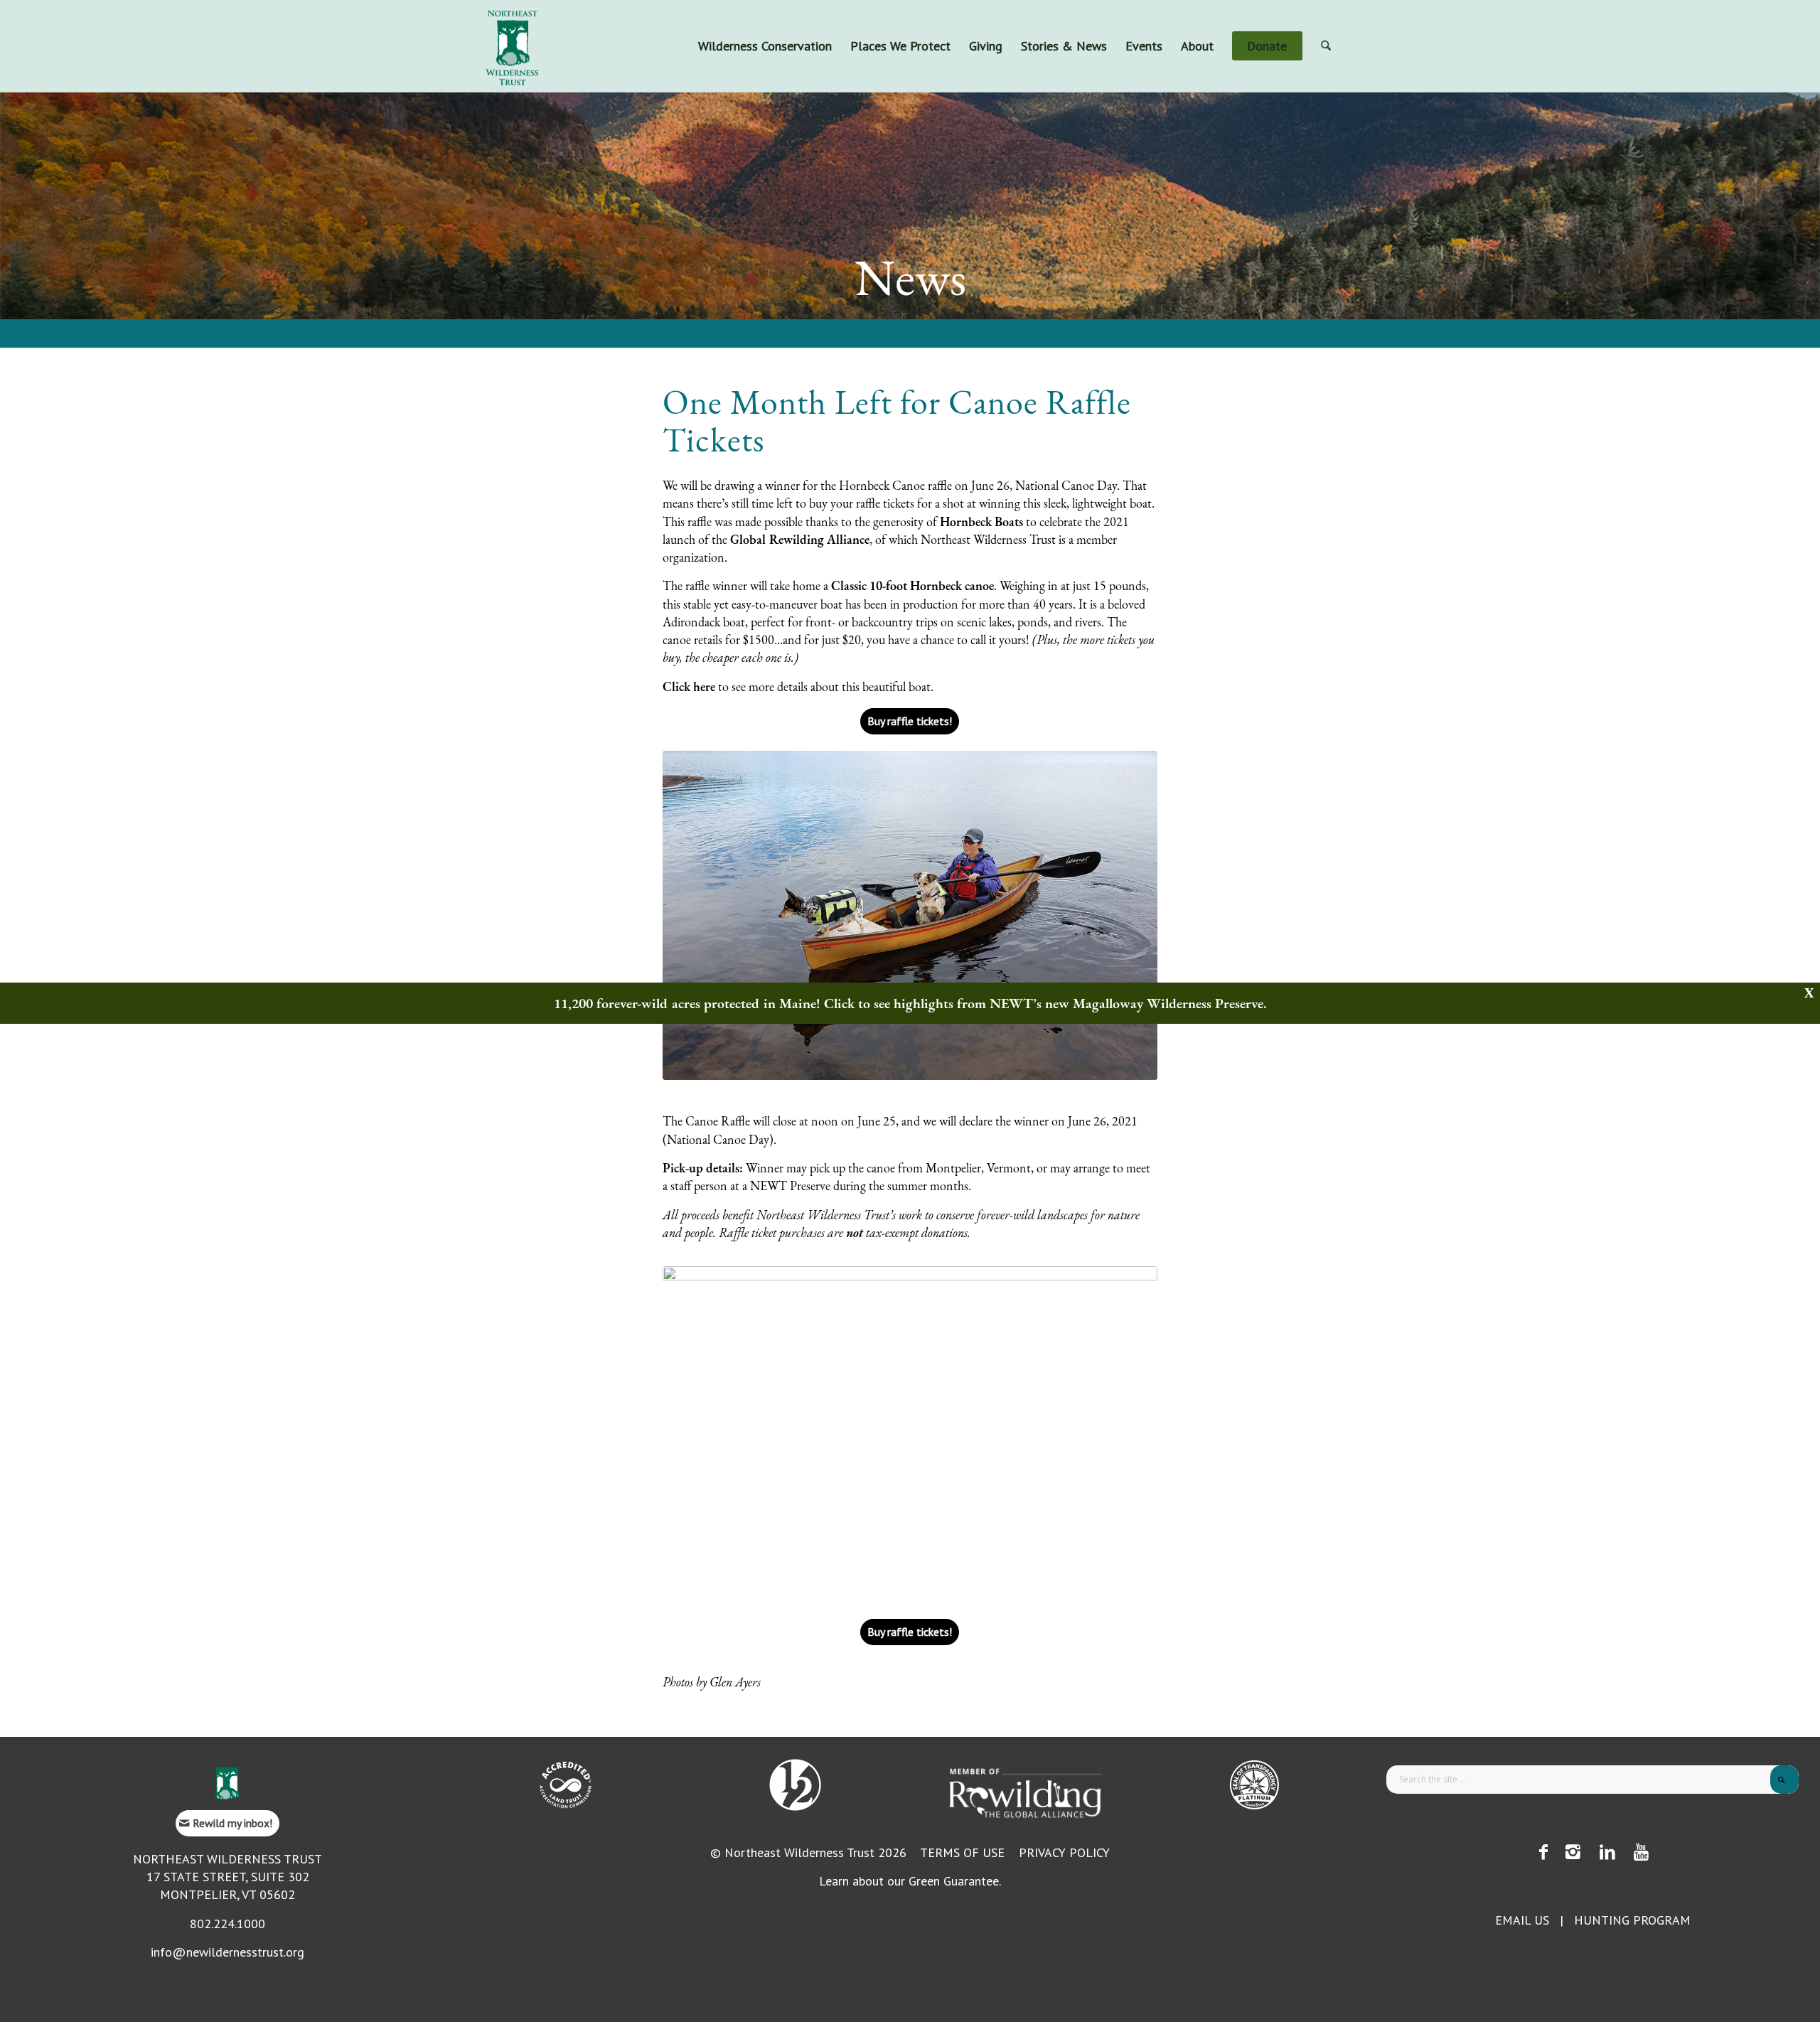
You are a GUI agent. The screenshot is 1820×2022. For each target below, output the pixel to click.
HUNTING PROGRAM (1632, 1920)
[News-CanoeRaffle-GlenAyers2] (910, 915)
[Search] (1326, 46)
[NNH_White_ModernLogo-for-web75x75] (795, 1785)
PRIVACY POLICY (1064, 1852)
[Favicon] (227, 1783)
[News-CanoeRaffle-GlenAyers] (910, 1431)
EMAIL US (1522, 1920)
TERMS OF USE (962, 1852)
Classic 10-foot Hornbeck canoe (912, 585)
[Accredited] (566, 1785)
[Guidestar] (1254, 1785)
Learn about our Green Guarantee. (910, 1881)
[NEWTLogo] (512, 46)
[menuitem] (765, 46)
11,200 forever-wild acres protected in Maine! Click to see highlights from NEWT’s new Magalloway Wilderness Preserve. (910, 1003)
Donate (1345, 11)
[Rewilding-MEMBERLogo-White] (1025, 1792)
